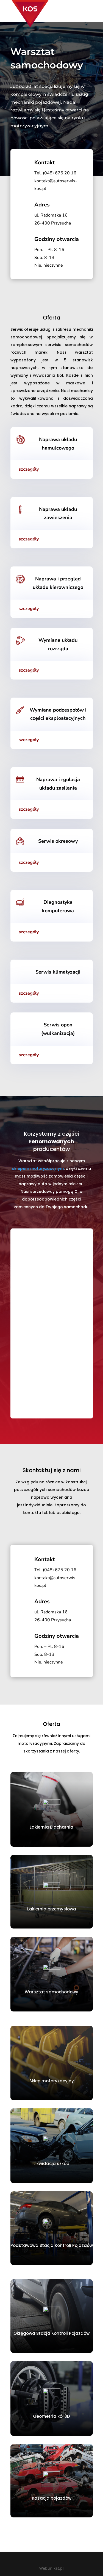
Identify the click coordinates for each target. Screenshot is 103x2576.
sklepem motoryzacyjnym (38, 1168)
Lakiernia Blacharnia (51, 1827)
